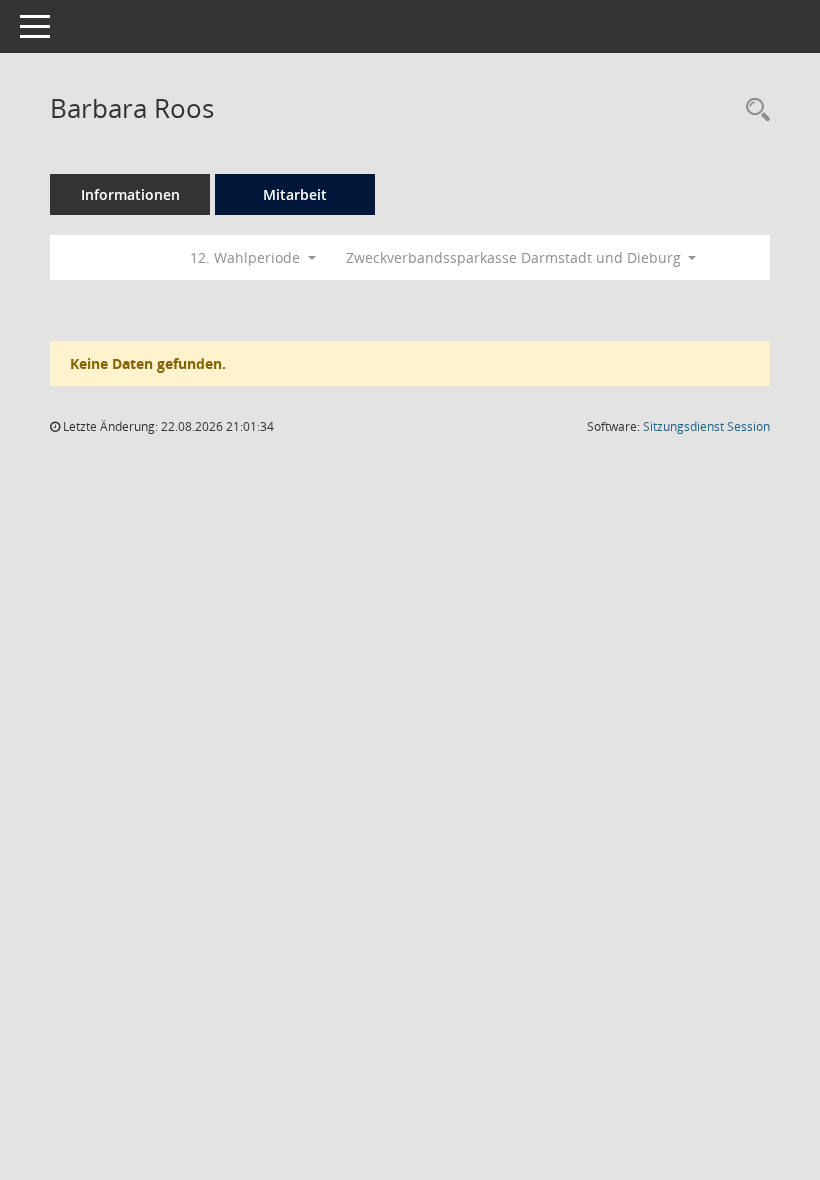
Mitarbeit (295, 194)
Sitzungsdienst (706, 426)
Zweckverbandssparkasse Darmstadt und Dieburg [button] (515, 257)
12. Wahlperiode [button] (247, 257)
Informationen (130, 194)
